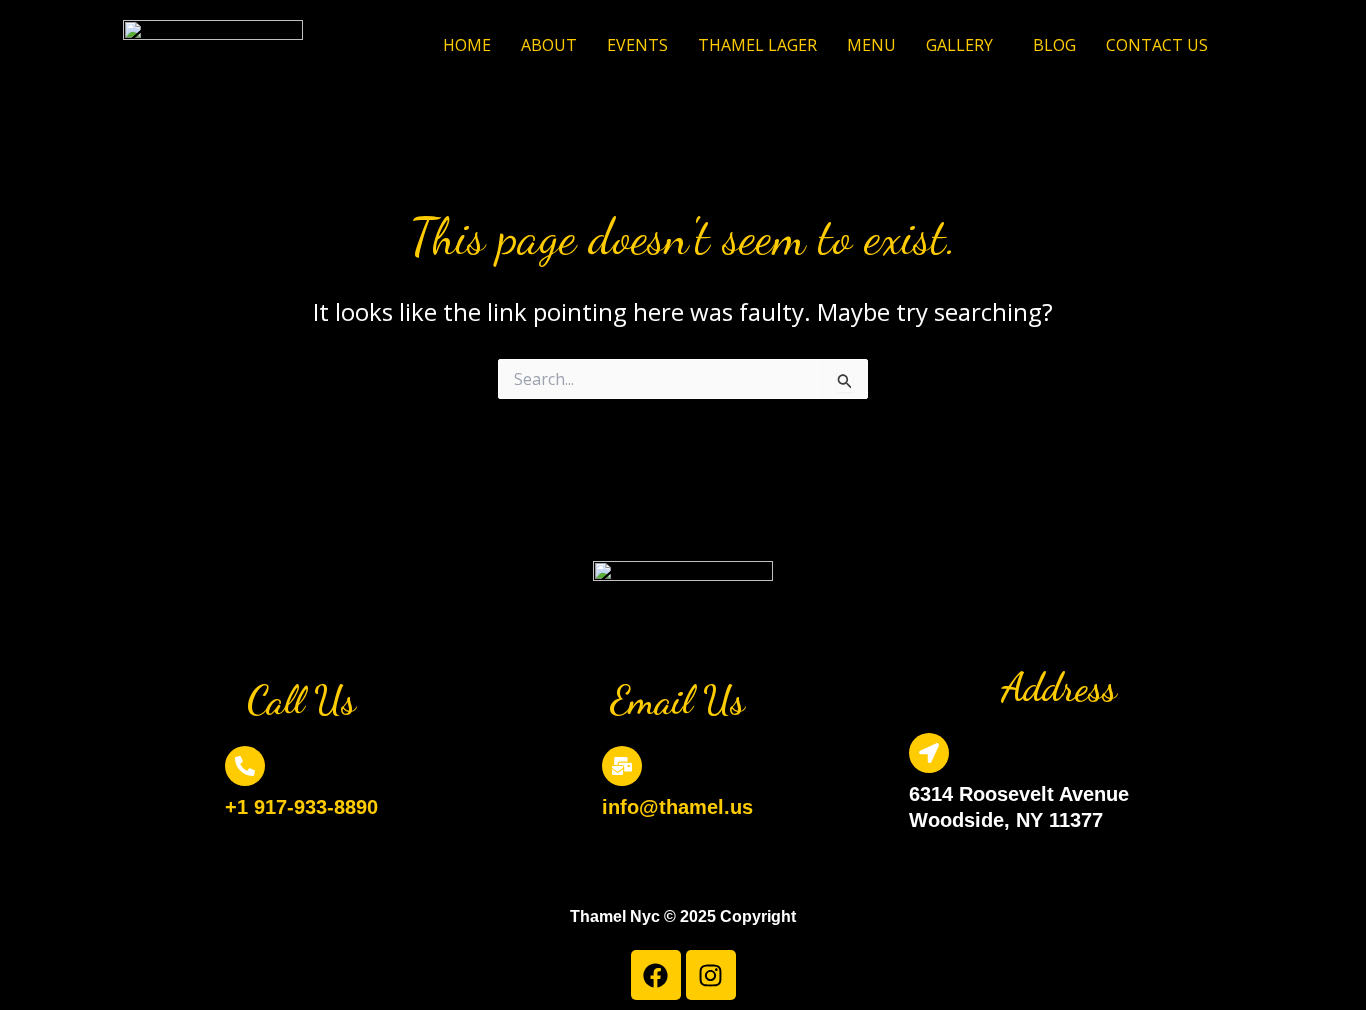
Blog (1054, 45)
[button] (964, 45)
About (549, 45)
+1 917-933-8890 (301, 807)
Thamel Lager (757, 45)
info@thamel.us (677, 807)
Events (637, 45)
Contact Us (1157, 45)
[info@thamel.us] (622, 766)
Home (467, 45)
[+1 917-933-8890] (245, 766)
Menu (871, 45)
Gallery (959, 45)
